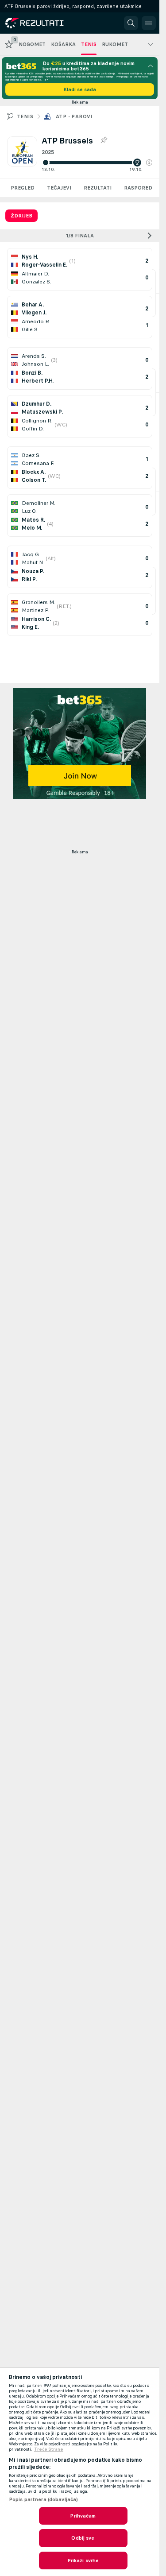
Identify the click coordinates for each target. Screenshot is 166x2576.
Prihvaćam (83, 2516)
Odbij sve (83, 2538)
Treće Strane (49, 2449)
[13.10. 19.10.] (97, 163)
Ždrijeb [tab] (21, 216)
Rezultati (98, 188)
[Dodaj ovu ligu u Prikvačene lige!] (104, 140)
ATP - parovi (74, 116)
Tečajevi (59, 188)
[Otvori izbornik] (149, 23)
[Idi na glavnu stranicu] (45, 23)
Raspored (138, 188)
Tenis (25, 116)
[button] (149, 163)
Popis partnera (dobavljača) (43, 2499)
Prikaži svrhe (83, 2561)
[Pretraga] (131, 23)
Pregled (23, 188)
